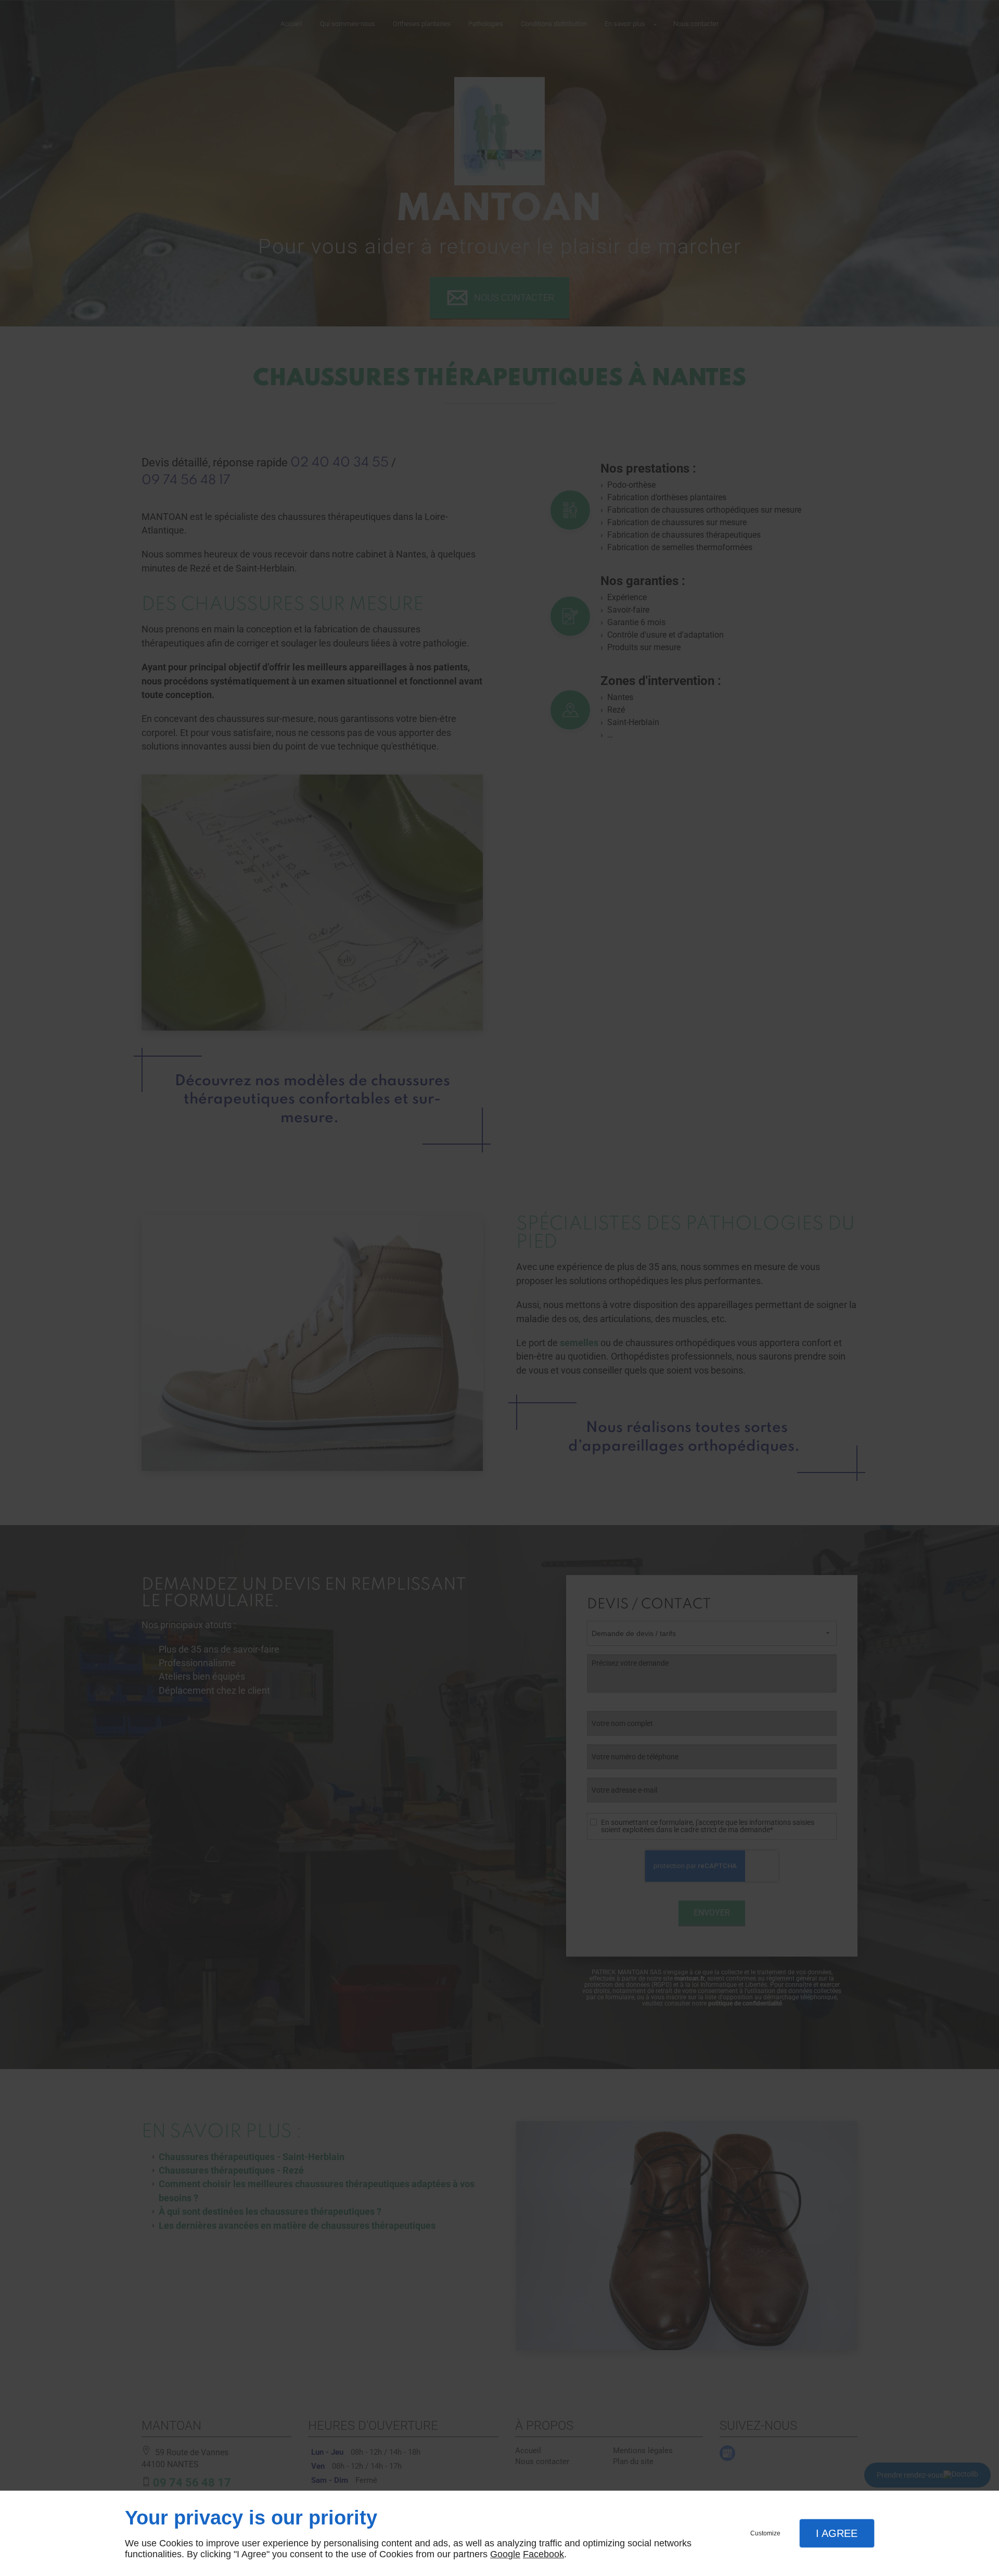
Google (505, 2554)
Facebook (543, 2554)
